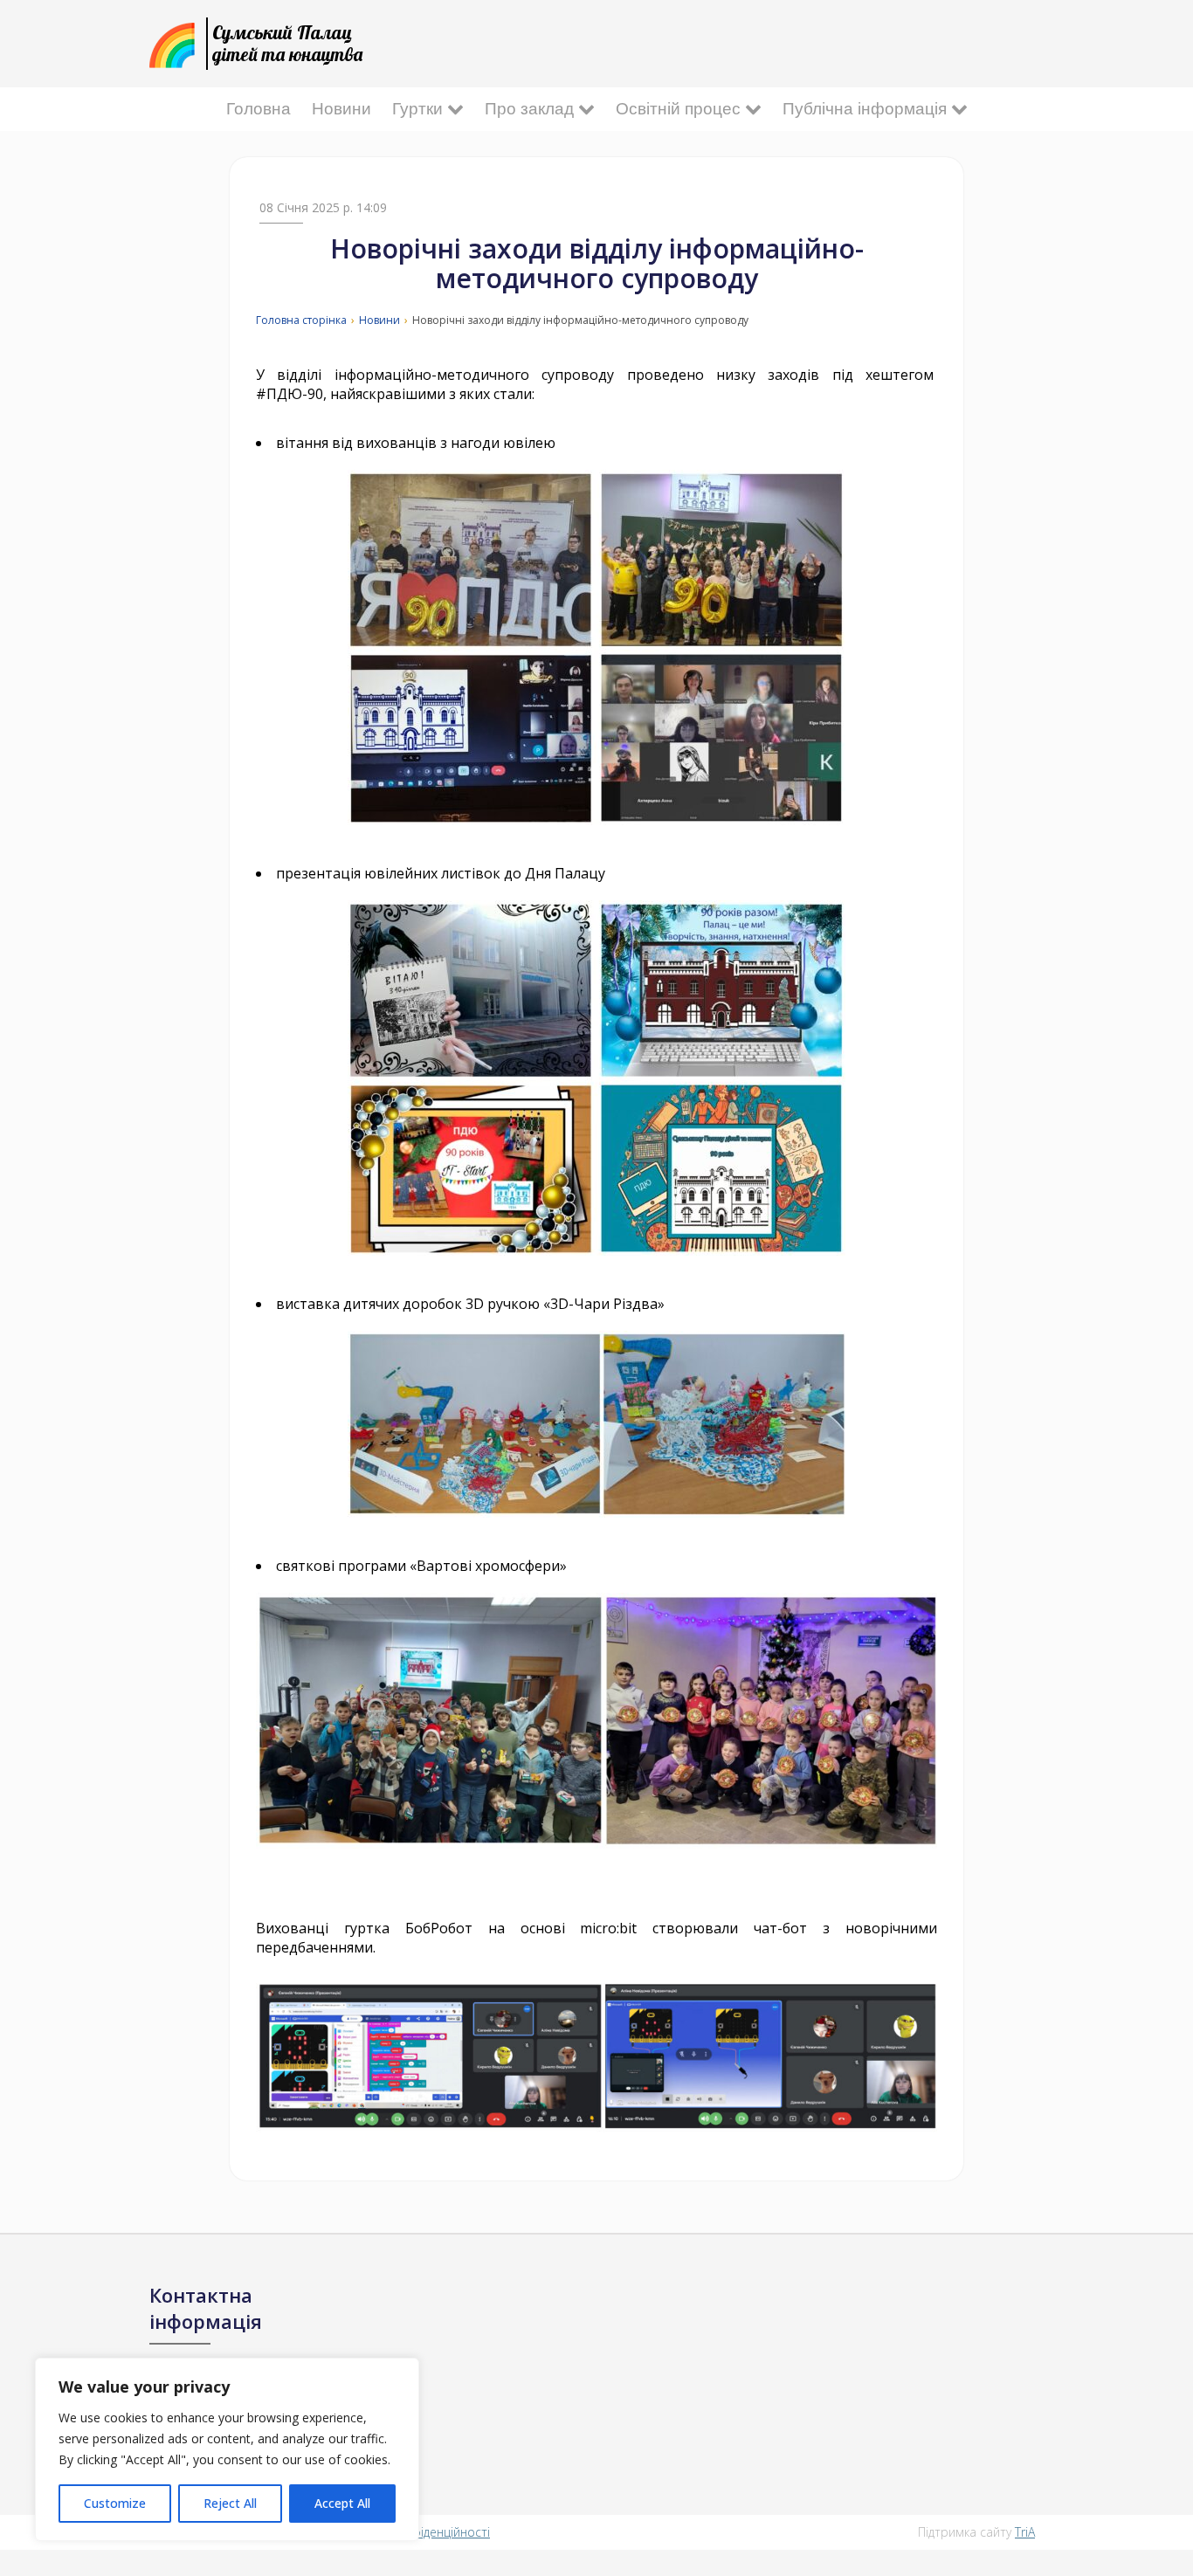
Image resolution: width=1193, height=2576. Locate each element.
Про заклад (531, 109)
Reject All (230, 2503)
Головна (259, 109)
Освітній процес (680, 109)
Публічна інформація (867, 109)
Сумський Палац (287, 43)
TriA (1025, 2532)
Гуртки (420, 109)
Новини (341, 109)
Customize (115, 2503)
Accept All (342, 2503)
